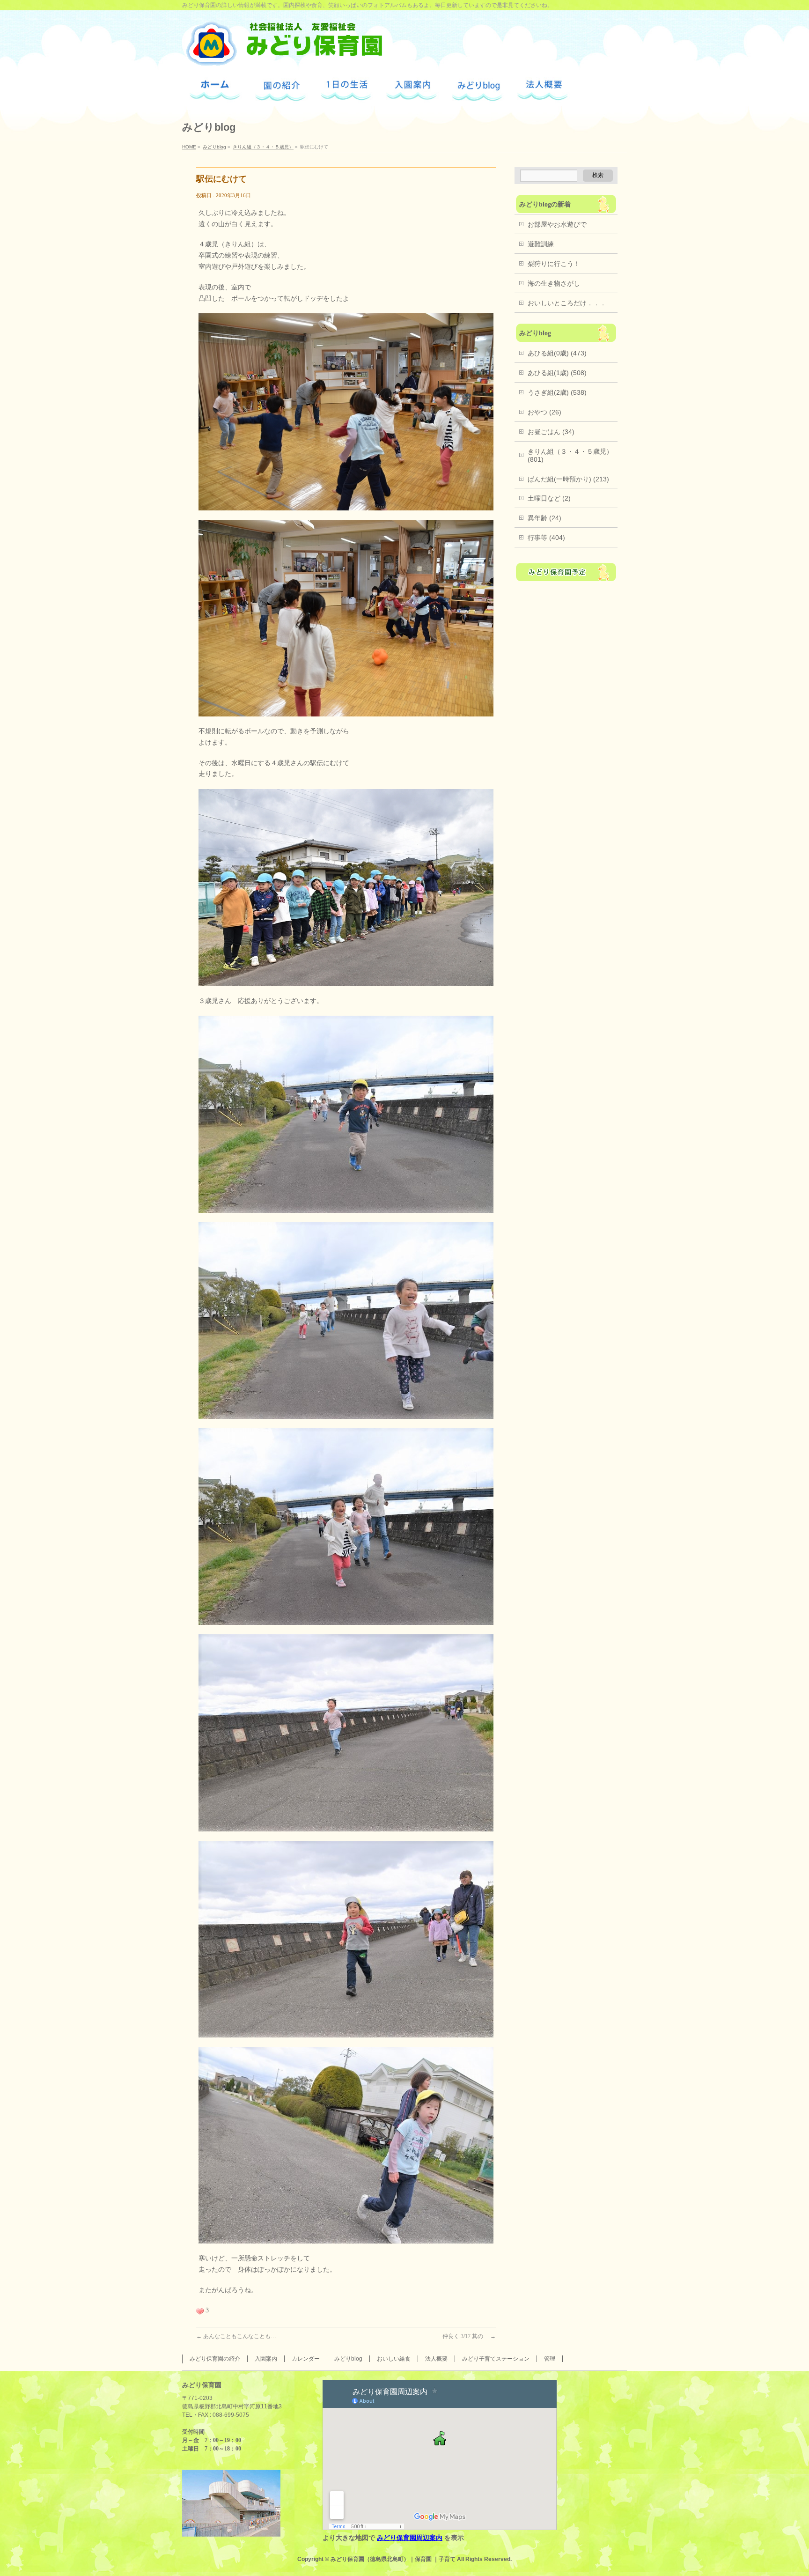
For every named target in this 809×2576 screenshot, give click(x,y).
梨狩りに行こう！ (554, 264)
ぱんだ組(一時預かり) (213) (568, 479)
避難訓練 (541, 244)
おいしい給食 (394, 2359)
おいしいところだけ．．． (567, 303)
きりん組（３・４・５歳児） (263, 147)
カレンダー (306, 2359)
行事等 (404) (546, 538)
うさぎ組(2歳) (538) (557, 392)
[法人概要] (543, 91)
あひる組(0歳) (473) (557, 353)
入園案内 (266, 2359)
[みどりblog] (477, 90)
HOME (189, 147)
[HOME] (215, 90)
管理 (550, 2359)
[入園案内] (412, 90)
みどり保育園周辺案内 (410, 2538)
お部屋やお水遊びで (557, 224)
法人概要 (436, 2359)
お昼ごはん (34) (551, 432)
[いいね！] (200, 2311)
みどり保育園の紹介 (215, 2359)
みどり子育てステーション (496, 2359)
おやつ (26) (544, 412)
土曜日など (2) (549, 498)
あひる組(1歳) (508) (557, 373)
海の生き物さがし (554, 283)
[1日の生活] (346, 91)
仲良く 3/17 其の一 (469, 2336)
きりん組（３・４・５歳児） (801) (570, 455)
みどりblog (214, 147)
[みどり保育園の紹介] (281, 90)
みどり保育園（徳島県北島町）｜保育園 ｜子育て (393, 2559)
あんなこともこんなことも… (236, 2336)
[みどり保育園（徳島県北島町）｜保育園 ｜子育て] (283, 56)
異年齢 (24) (544, 518)
